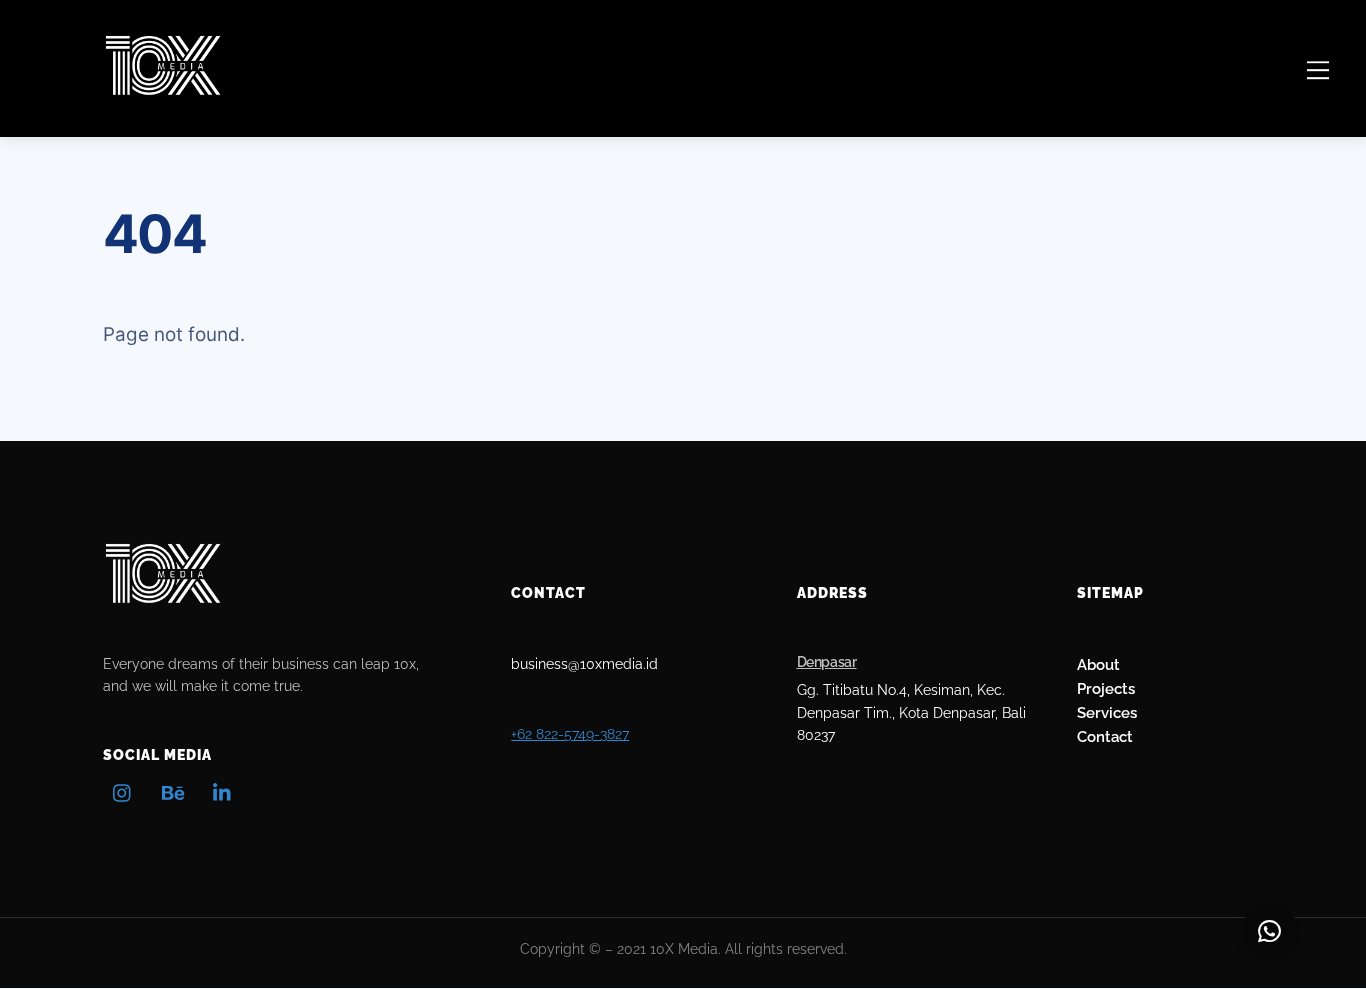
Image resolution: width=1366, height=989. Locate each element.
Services (1107, 712)
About (1098, 664)
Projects (1106, 688)
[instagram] (123, 790)
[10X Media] (163, 88)
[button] (1270, 931)
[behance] (173, 790)
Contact (1105, 736)
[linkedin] (223, 790)
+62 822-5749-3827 (570, 734)
